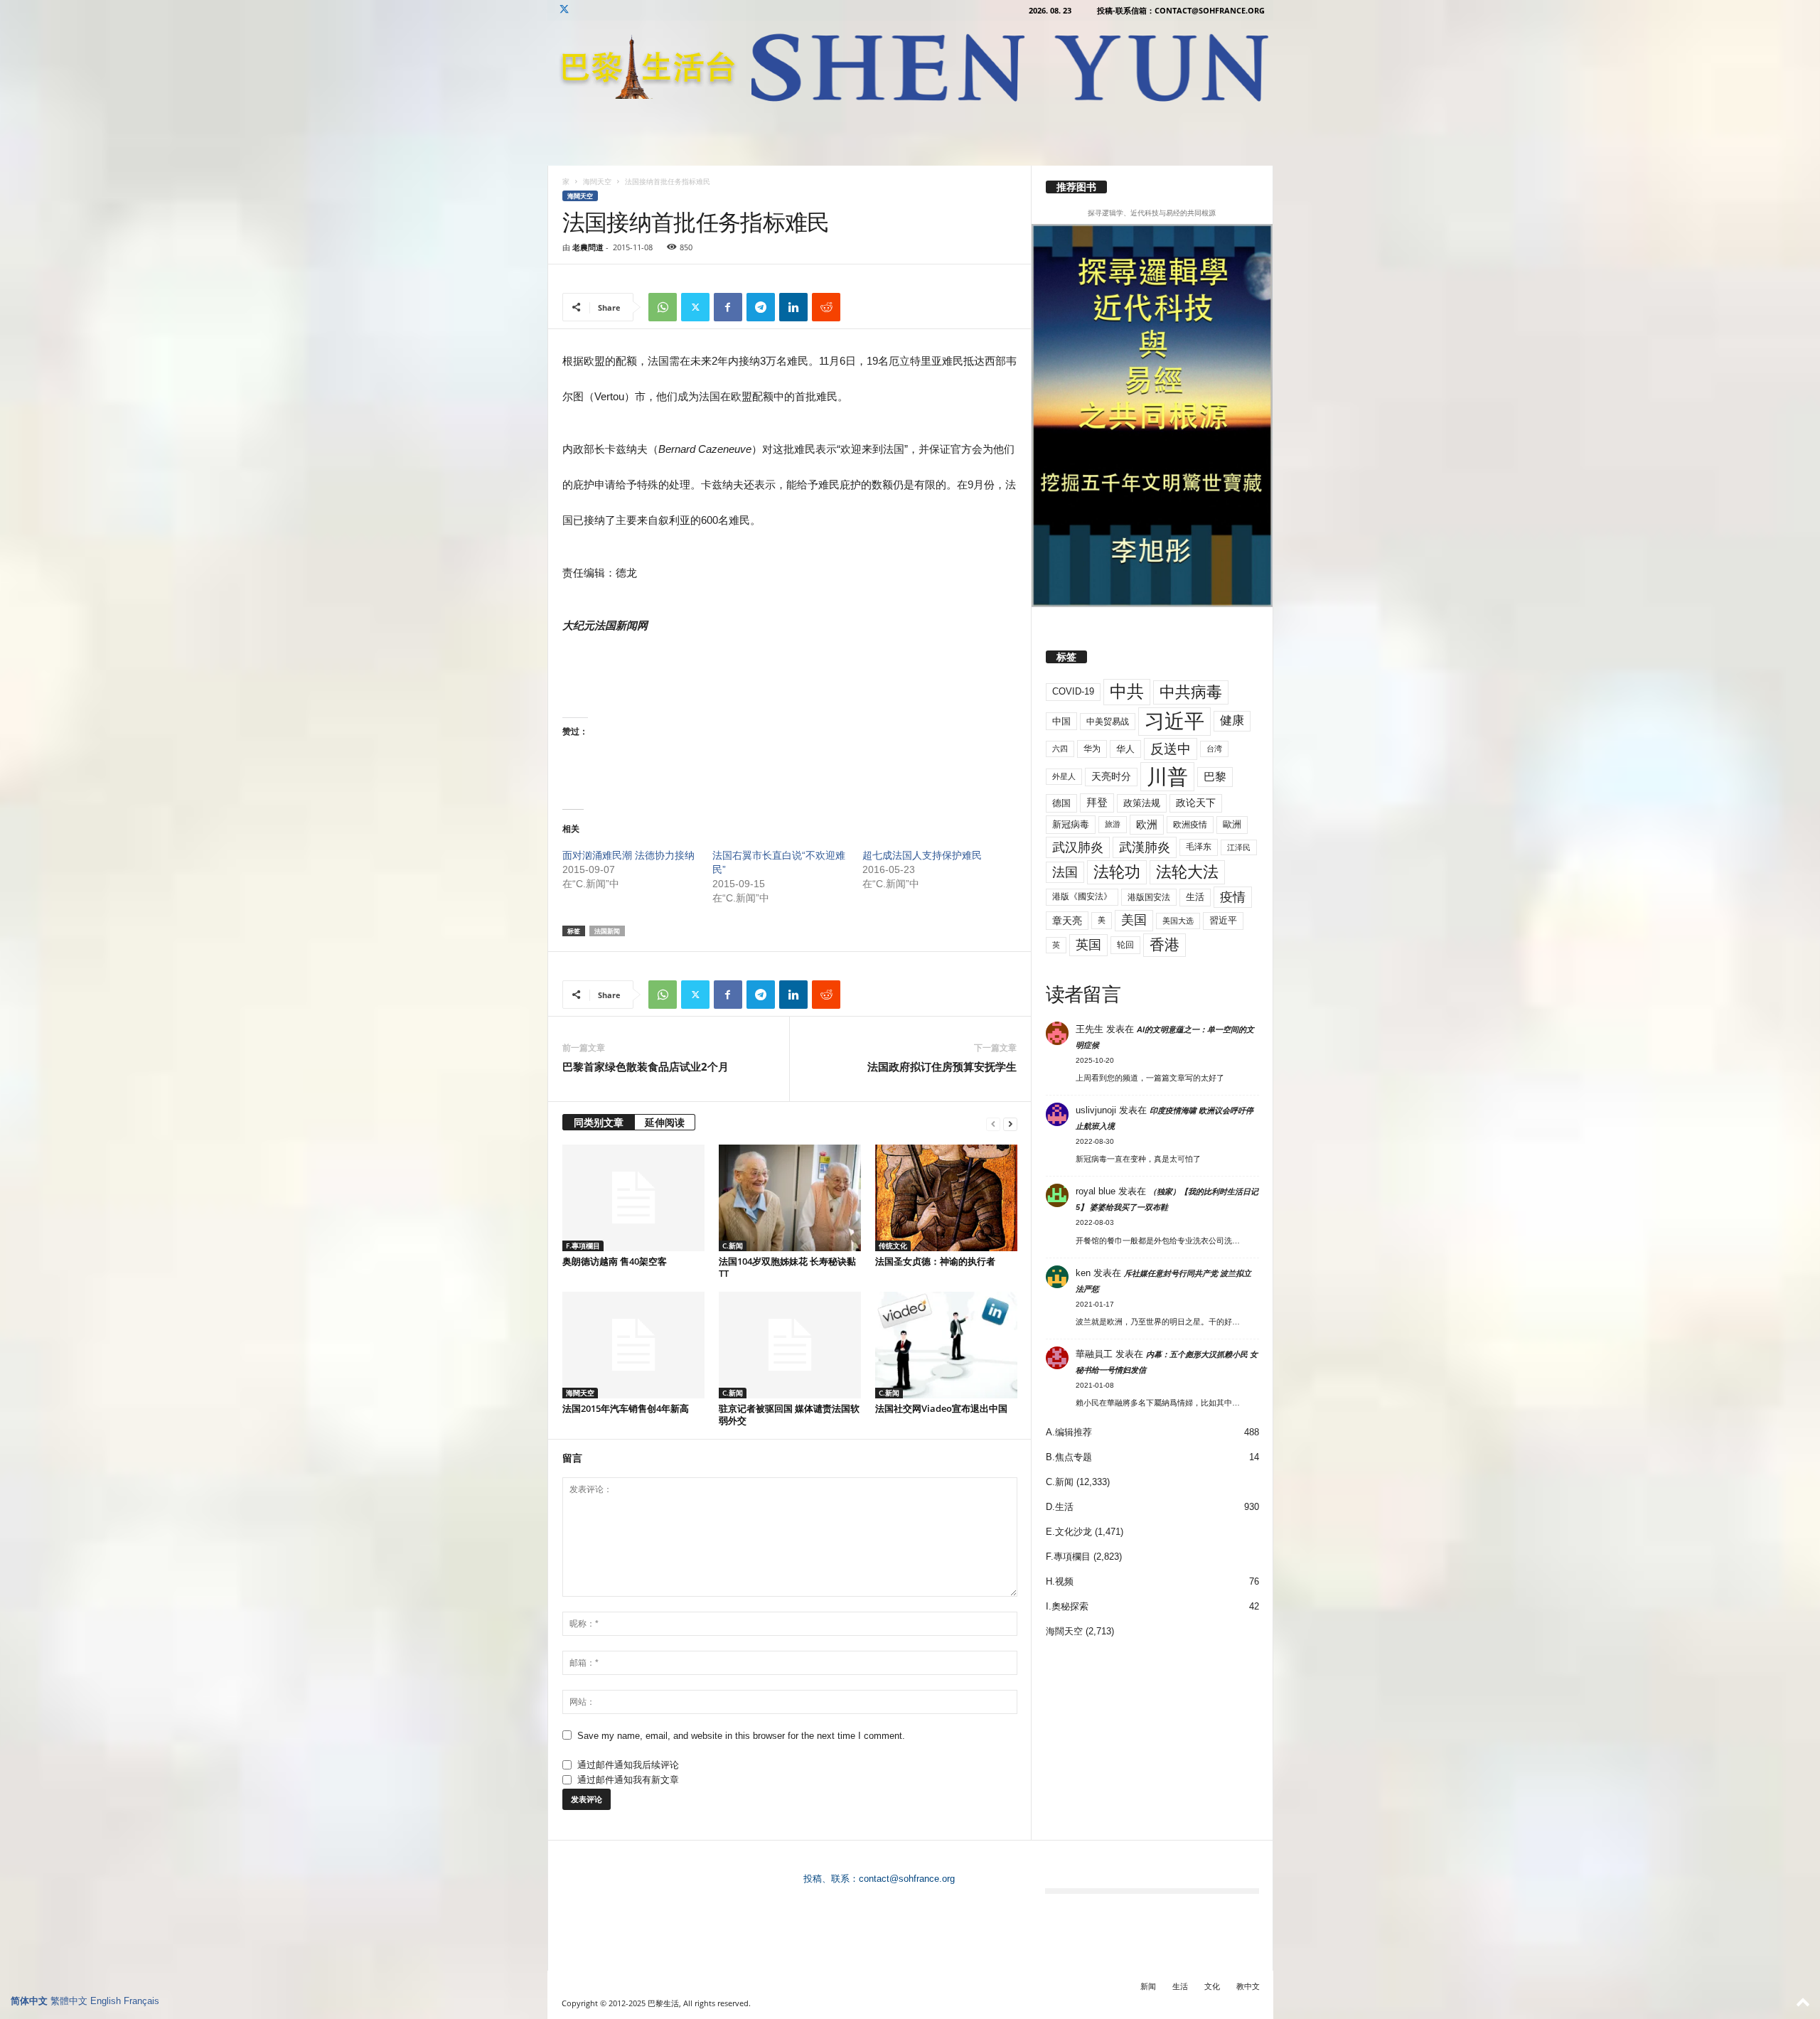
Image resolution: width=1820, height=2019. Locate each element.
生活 (1195, 897)
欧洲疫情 (1190, 825)
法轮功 (1117, 872)
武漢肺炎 (1145, 847)
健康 (1232, 721)
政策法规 (1142, 803)
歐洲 (1232, 824)
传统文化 (893, 1246)
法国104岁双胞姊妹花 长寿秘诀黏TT (787, 1267)
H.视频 (1060, 1581)
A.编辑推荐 (1069, 1432)
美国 (1134, 920)
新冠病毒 (1071, 824)
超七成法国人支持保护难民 (922, 855)
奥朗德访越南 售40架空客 (615, 1261)
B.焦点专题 (1069, 1457)
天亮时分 (1111, 776)
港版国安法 (1149, 897)
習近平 (1223, 920)
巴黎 (1215, 777)
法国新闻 (607, 931)
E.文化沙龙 (1069, 1532)
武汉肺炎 (1078, 847)
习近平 (1174, 721)
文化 (1212, 1986)
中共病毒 (1191, 692)
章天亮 (1067, 921)
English (106, 2001)
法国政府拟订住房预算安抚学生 (942, 1066)
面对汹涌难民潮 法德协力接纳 (628, 855)
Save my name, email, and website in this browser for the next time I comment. (741, 1736)
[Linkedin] (793, 307)
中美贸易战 (1108, 722)
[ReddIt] (826, 307)
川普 (1167, 777)
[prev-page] (993, 1124)
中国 (1061, 721)
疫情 (1233, 897)
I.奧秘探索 (1067, 1606)
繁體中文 (69, 2001)
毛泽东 (1199, 847)
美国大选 (1178, 921)
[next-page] (1010, 1124)
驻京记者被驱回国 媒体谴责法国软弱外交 (789, 1414)
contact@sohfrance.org (907, 1879)
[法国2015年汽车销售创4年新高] (633, 1345)
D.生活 (1060, 1507)
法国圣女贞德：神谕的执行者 (935, 1261)
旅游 (1113, 824)
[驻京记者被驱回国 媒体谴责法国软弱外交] (790, 1345)
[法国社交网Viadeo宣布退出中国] (946, 1345)
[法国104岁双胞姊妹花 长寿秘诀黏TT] (790, 1198)
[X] (564, 10)
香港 (1165, 945)
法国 (1065, 872)
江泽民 (1239, 847)
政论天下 (1196, 803)
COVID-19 (1073, 691)
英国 (1088, 944)
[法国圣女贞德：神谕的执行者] (946, 1198)
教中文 (1248, 1986)
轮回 (1125, 945)
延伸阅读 (665, 1122)
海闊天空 (597, 181)
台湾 (1214, 749)
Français (141, 2001)
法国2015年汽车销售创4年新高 (626, 1408)
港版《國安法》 (1082, 896)
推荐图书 (1076, 187)
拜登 (1097, 802)
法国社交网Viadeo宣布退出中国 (941, 1408)
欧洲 (1147, 824)
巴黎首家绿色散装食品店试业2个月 (646, 1066)
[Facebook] (728, 307)
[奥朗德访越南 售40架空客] (633, 1198)
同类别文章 (599, 1122)
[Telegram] (761, 307)
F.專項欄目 (583, 1246)
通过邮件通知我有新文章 (628, 1780)
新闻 (1148, 1986)
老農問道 (588, 247)
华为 (1092, 749)
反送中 (1171, 749)
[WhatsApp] (663, 307)
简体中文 (29, 2001)
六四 (1060, 749)
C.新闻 (733, 1246)
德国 (1061, 803)
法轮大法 (1187, 872)
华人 (1125, 749)
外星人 (1064, 776)
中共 (1127, 691)
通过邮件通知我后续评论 (628, 1765)
